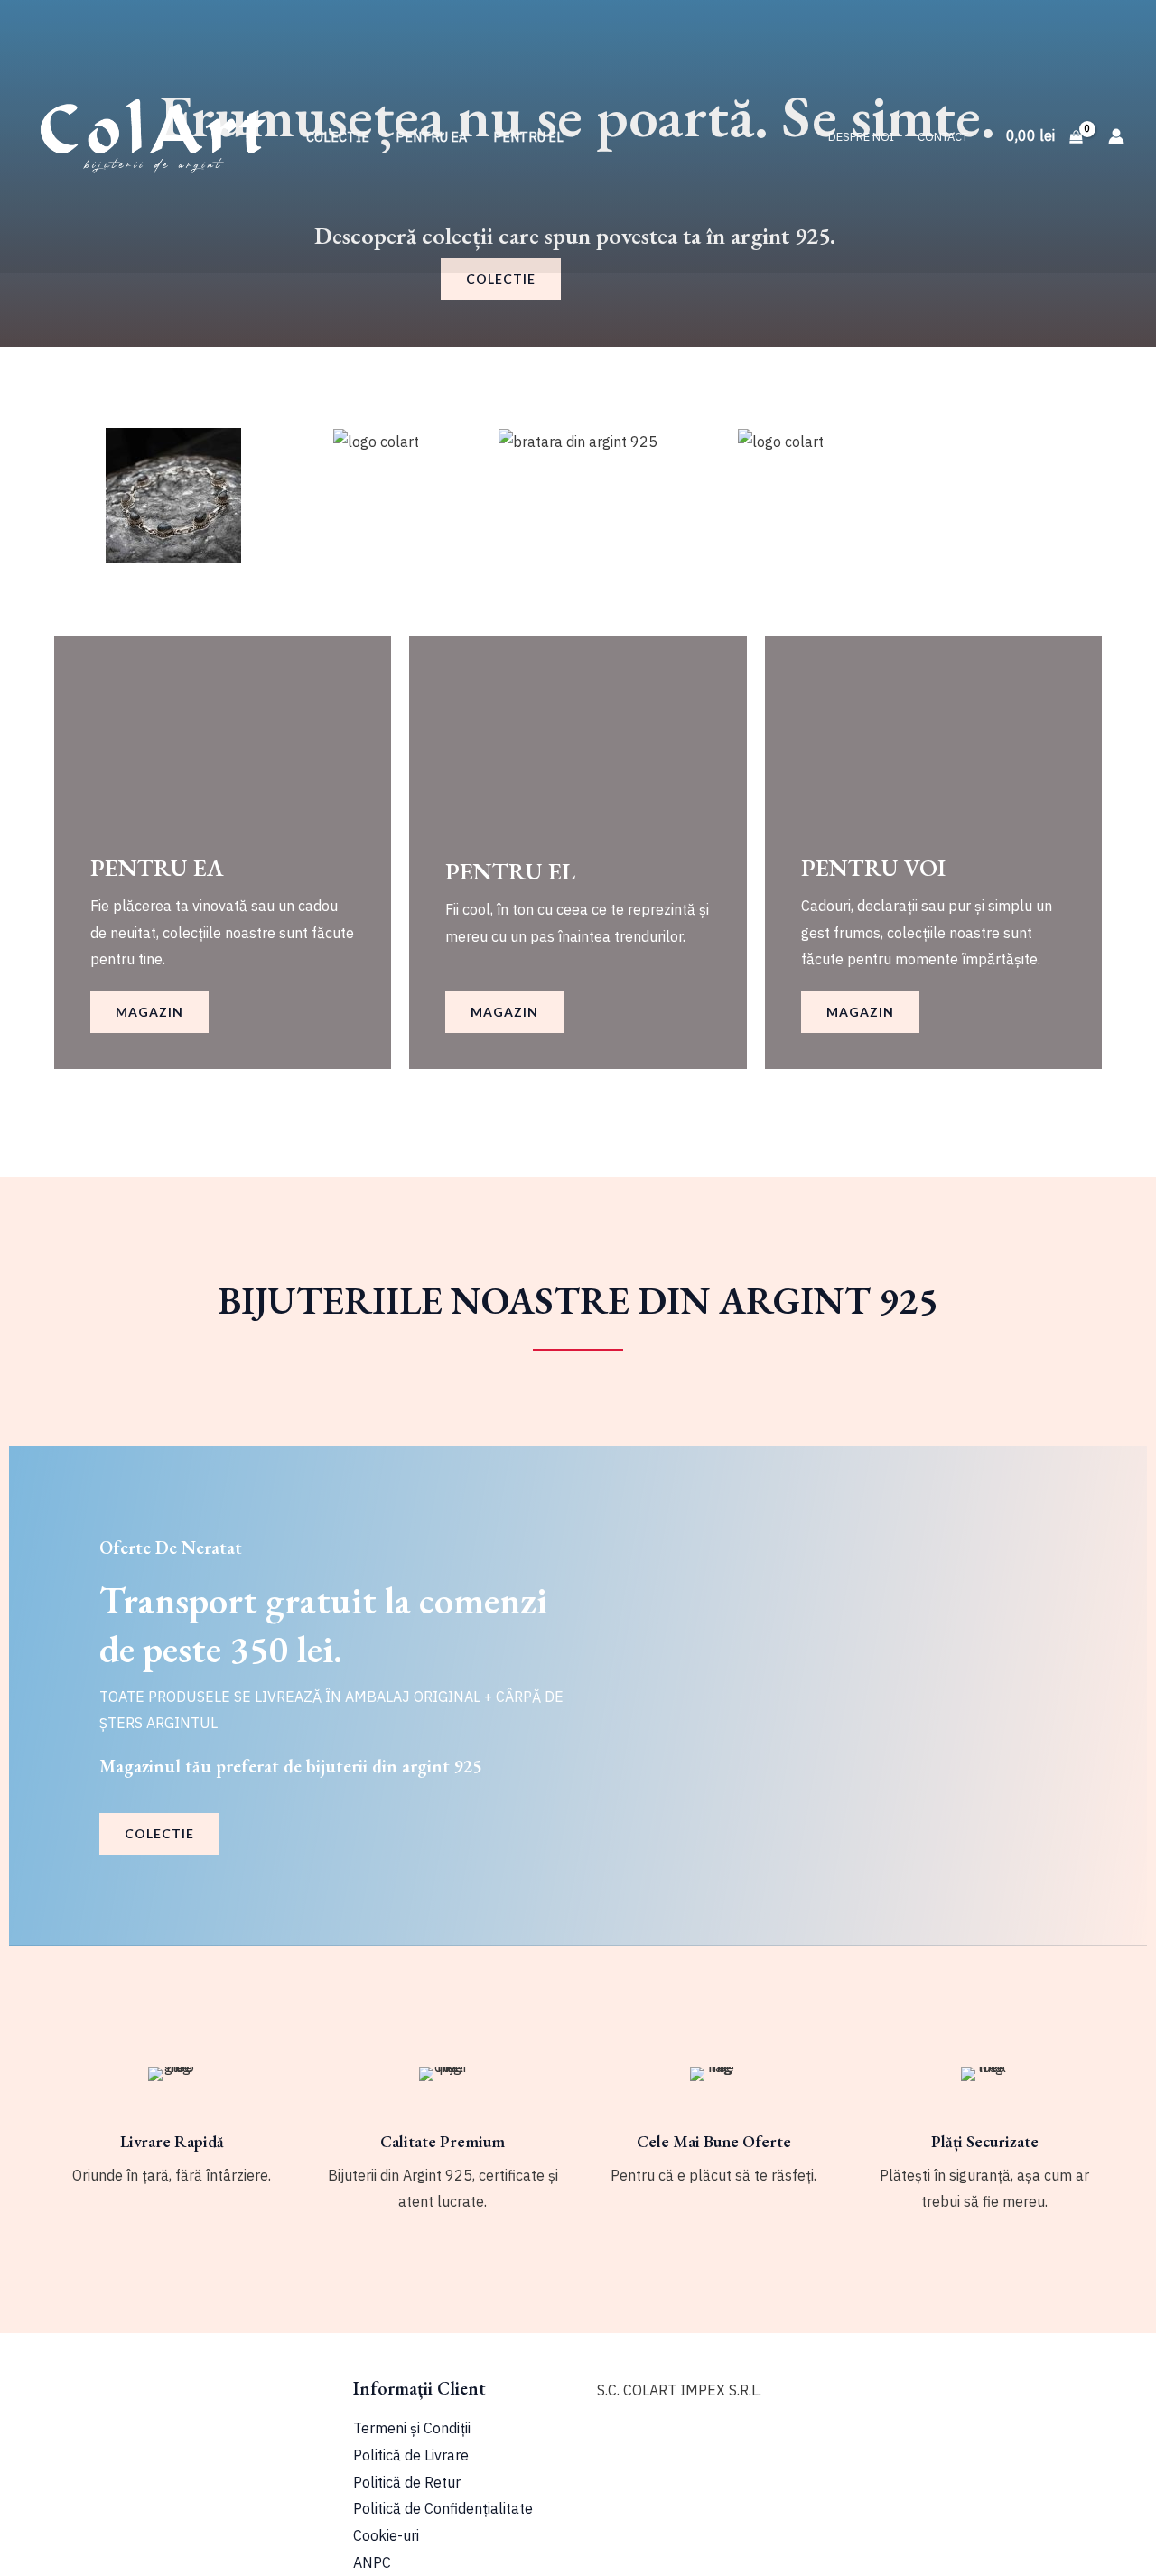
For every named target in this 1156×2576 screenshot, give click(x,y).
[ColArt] (154, 135)
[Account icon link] (1116, 136)
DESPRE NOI (861, 137)
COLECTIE (338, 137)
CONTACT (943, 137)
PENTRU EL (528, 137)
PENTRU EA (431, 137)
